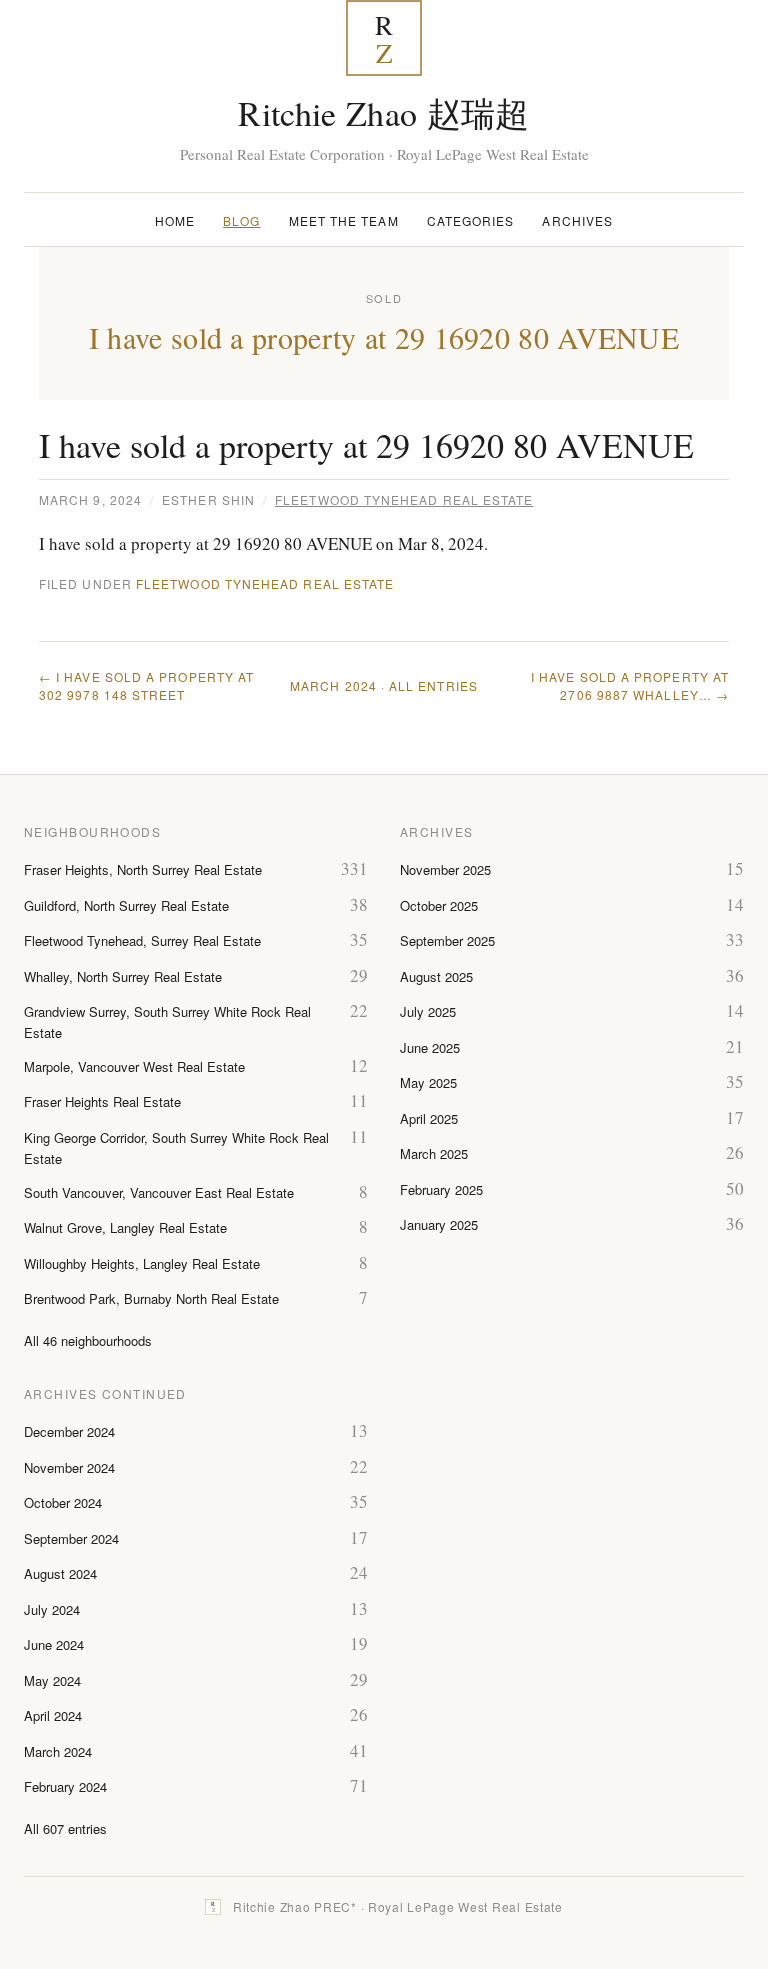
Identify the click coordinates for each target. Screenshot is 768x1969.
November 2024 (69, 1467)
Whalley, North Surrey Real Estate (123, 976)
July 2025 (428, 1011)
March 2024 (333, 685)
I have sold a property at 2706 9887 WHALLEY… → (630, 685)
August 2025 (436, 976)
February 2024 (65, 1786)
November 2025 (445, 869)
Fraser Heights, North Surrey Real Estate (143, 869)
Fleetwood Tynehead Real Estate (404, 499)
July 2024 (52, 1609)
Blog (241, 220)
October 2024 (63, 1502)
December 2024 (69, 1431)
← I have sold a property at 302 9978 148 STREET (146, 685)
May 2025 (428, 1082)
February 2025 (441, 1189)
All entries (433, 685)
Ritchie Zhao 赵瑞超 (383, 113)
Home (175, 220)
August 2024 (60, 1573)
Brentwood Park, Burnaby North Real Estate (151, 1298)
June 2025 (430, 1047)
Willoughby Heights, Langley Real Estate (142, 1263)
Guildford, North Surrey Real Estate (126, 905)
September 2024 (71, 1538)
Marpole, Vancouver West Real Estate (134, 1066)
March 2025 (434, 1153)
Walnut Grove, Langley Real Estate (125, 1227)
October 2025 (439, 905)
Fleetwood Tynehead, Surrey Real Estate (142, 940)
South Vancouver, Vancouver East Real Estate (159, 1192)
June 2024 (54, 1644)
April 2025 (429, 1118)
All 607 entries (65, 1828)
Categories (471, 220)
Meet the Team (344, 220)
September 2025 (447, 940)
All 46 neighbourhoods (88, 1340)
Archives (577, 220)
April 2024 (53, 1715)
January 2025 (439, 1224)
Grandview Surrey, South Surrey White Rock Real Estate (167, 1022)
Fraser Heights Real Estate (102, 1101)
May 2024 (52, 1680)
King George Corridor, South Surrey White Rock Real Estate (176, 1148)
